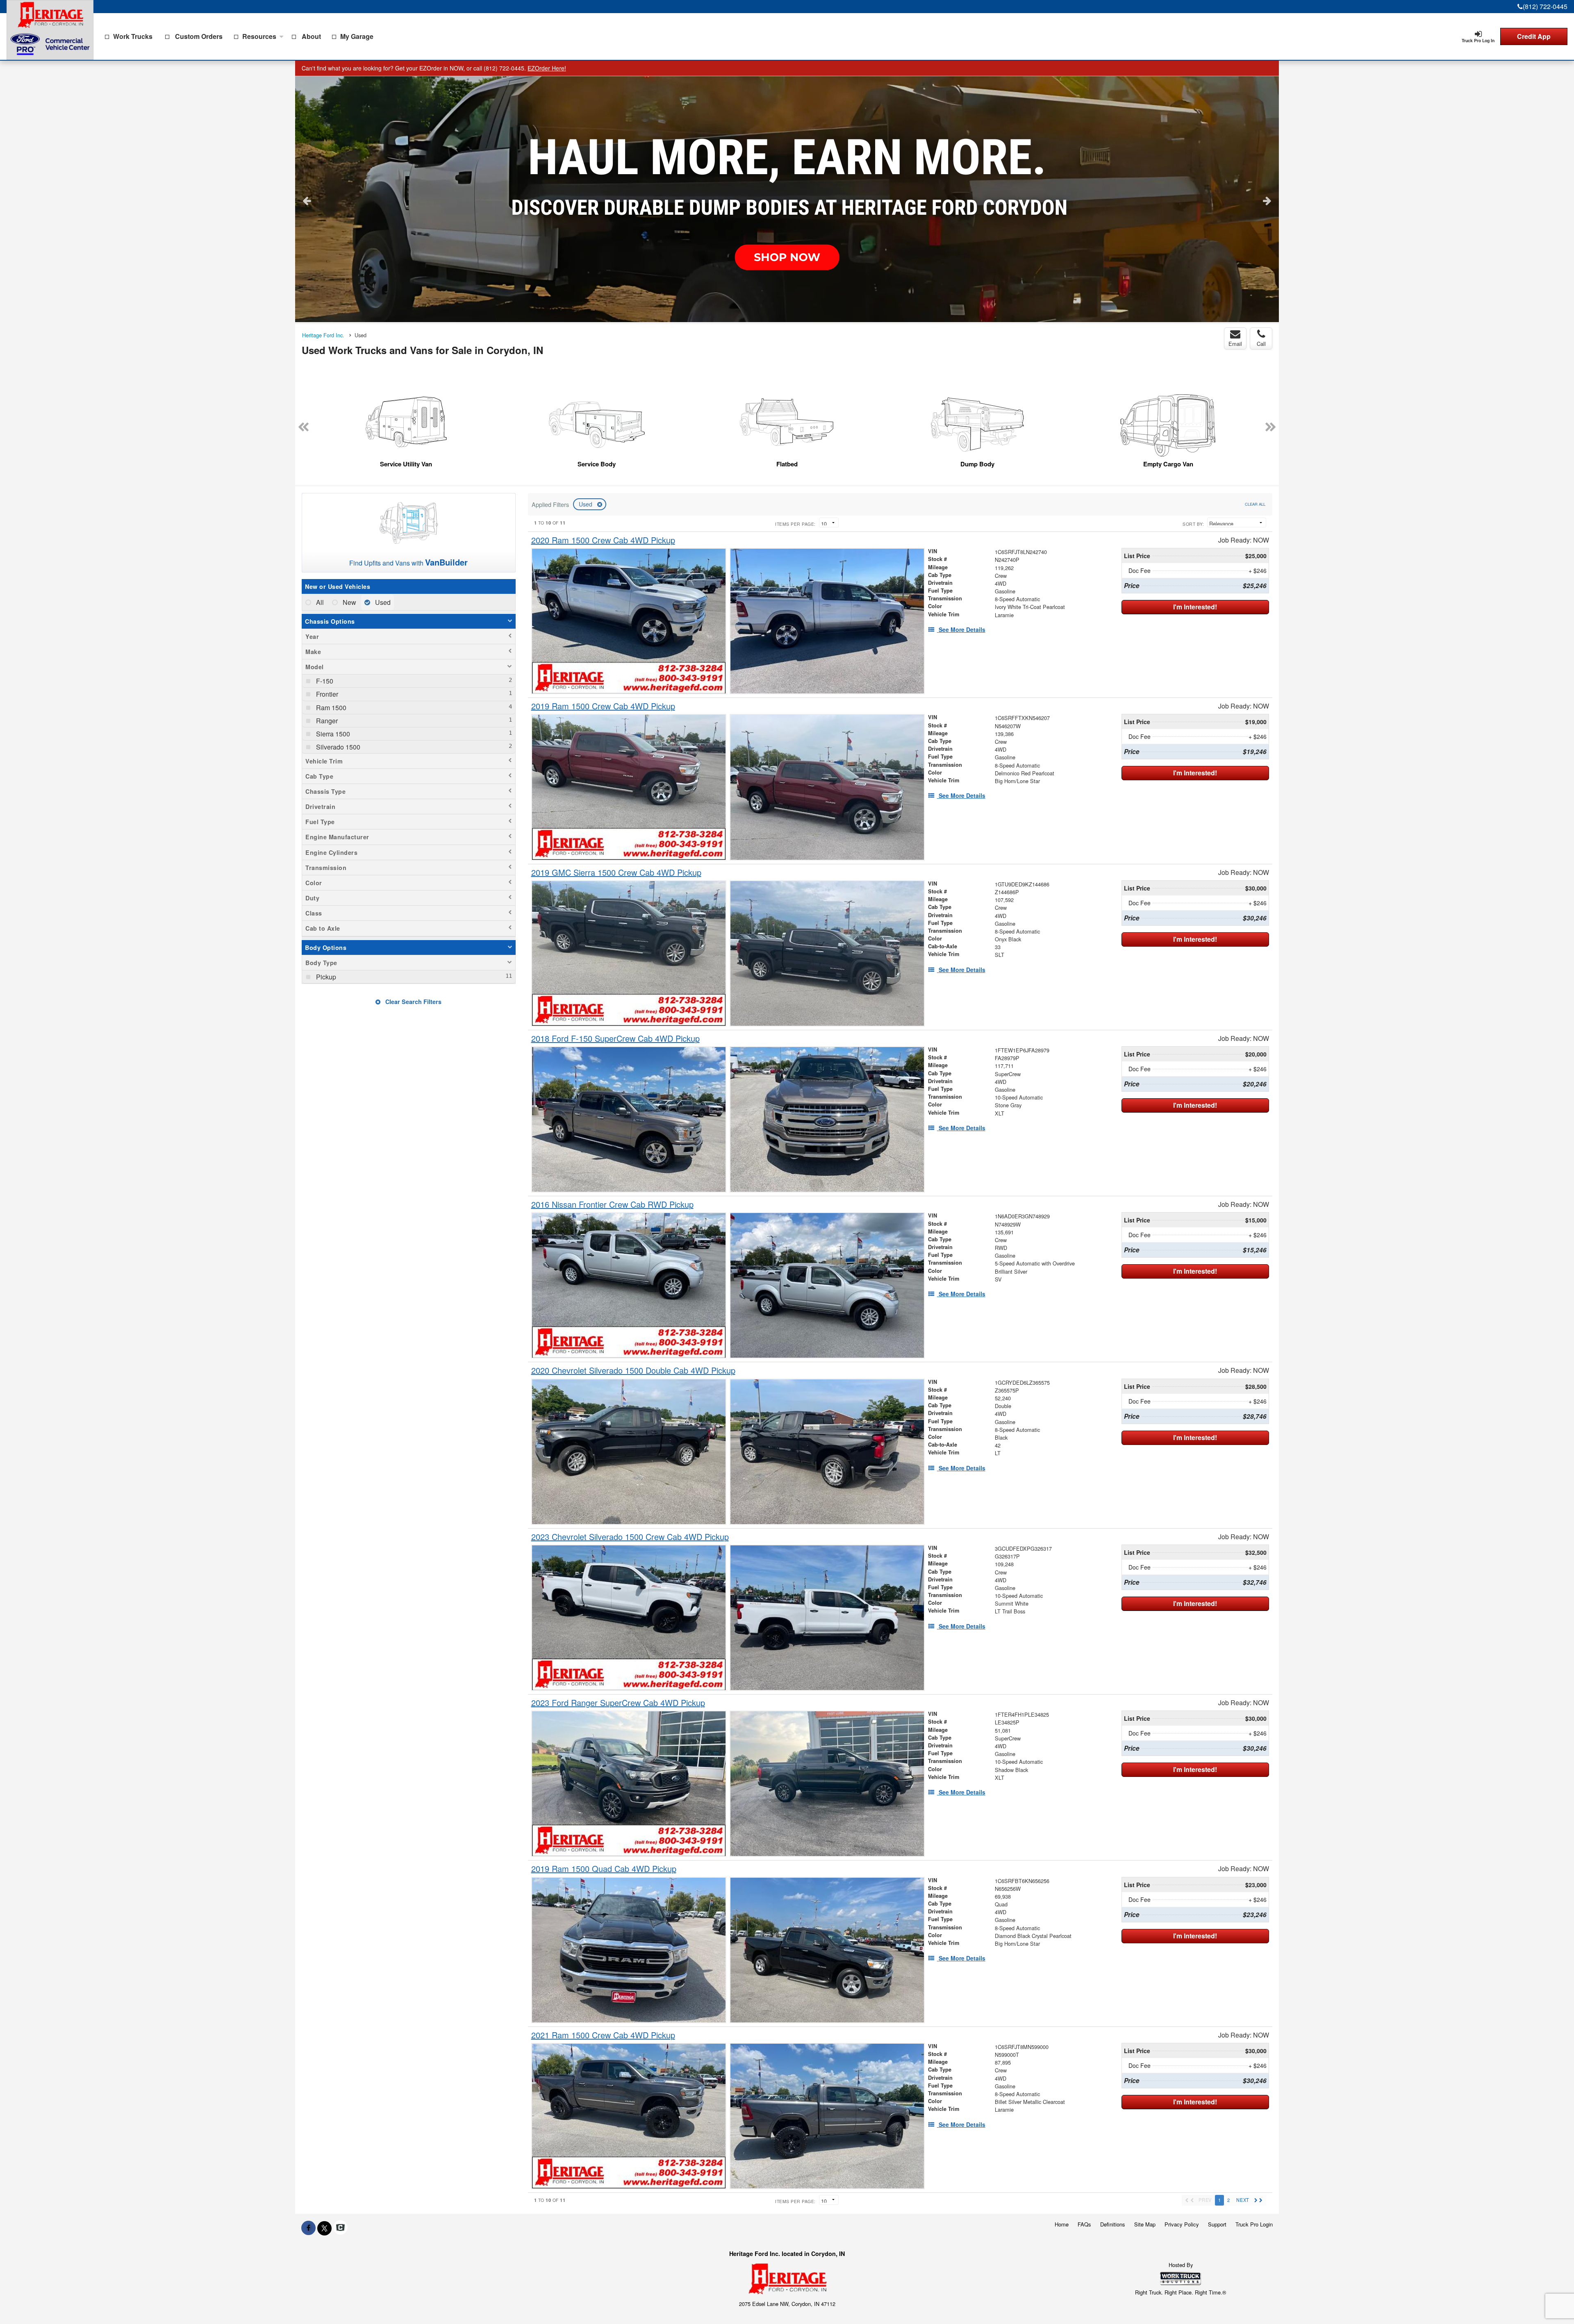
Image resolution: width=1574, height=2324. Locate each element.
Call (1261, 344)
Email (1235, 344)
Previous (307, 200)
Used (586, 504)
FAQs (1084, 2224)
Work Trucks (133, 36)
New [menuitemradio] (349, 602)
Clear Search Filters (413, 1002)
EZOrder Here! (547, 68)
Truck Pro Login (1254, 2224)
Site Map (1145, 2224)
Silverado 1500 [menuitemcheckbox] (337, 747)
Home (1062, 2224)
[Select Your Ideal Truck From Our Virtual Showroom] (787, 199)
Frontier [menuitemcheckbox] (326, 694)
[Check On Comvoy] (340, 2228)
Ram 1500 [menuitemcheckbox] (330, 708)
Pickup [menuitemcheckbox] (325, 977)
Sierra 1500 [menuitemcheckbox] (332, 734)
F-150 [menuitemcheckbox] (324, 681)
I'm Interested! (1195, 607)
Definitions (1113, 2224)
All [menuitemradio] (319, 602)
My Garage (357, 36)
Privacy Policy (1182, 2224)
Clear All (1255, 504)
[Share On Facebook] (308, 2228)
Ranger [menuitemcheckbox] (326, 721)
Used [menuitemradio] (382, 602)
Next (1267, 200)
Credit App (1534, 36)
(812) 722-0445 (1545, 6)
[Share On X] (324, 2228)
